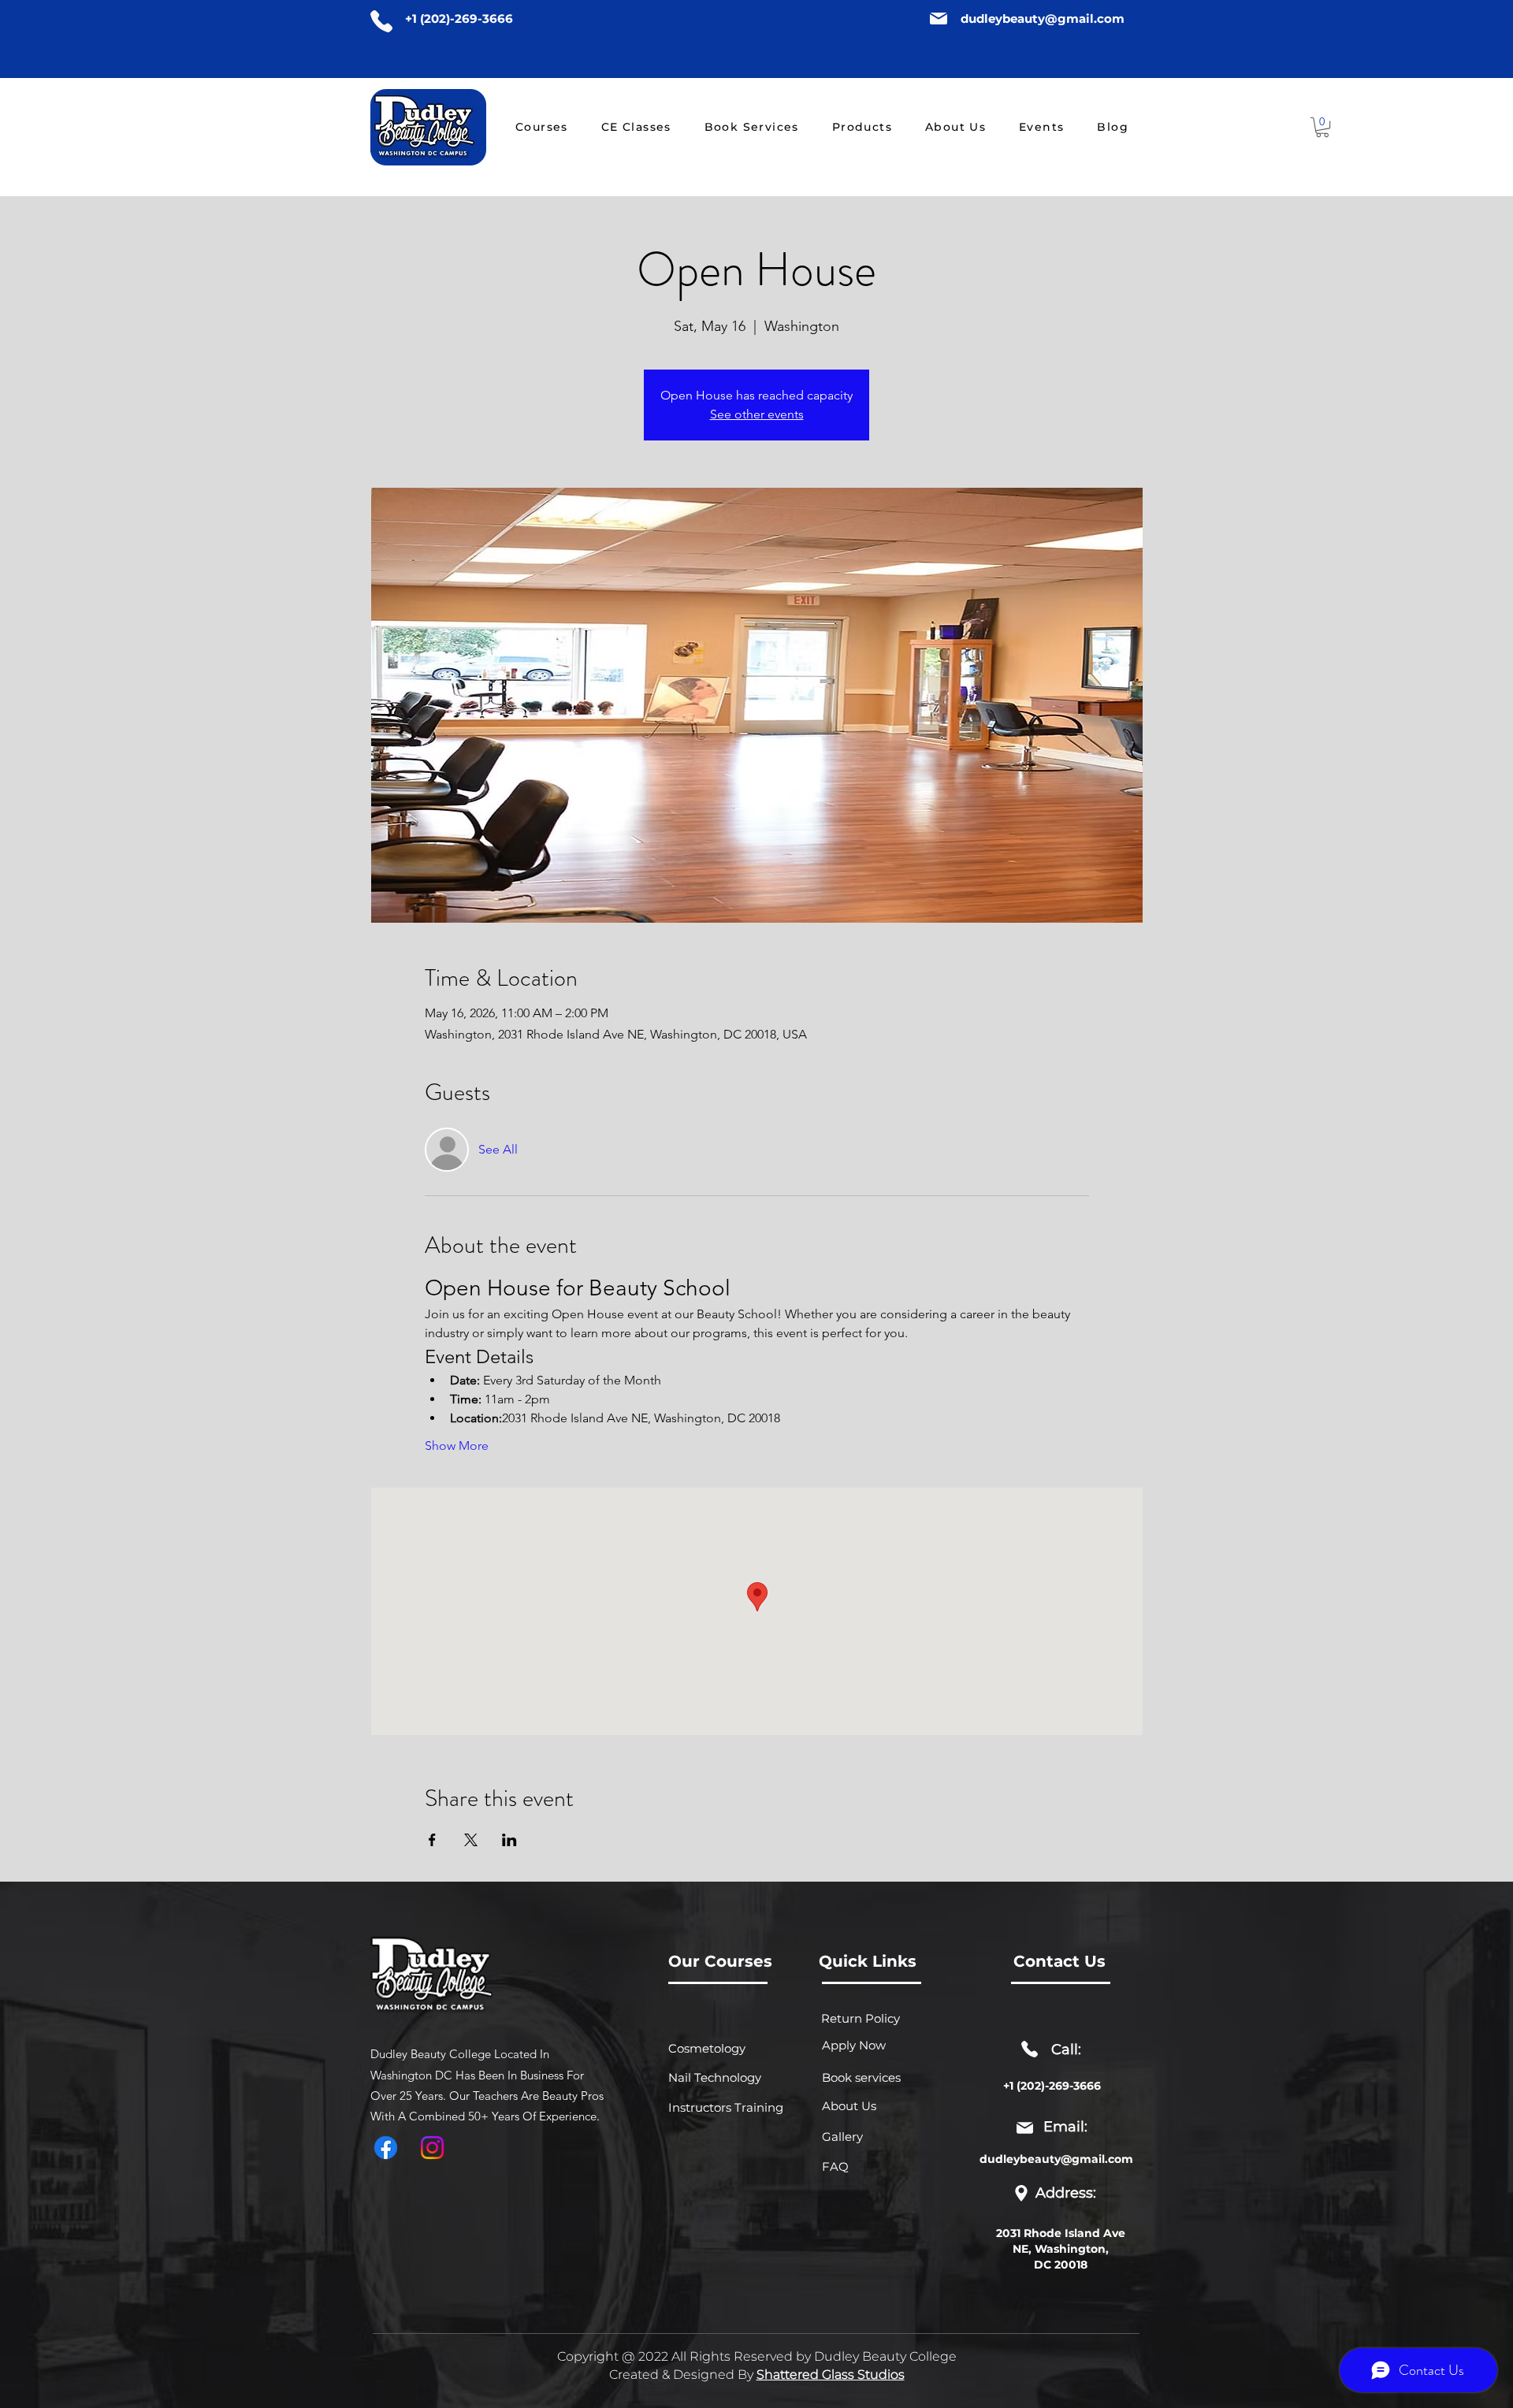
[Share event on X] (471, 1840)
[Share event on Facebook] (432, 1840)
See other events (757, 414)
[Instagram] (432, 2148)
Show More (457, 1446)
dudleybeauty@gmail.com (1043, 19)
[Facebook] (386, 2148)
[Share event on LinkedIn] (509, 1840)
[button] (1322, 127)
